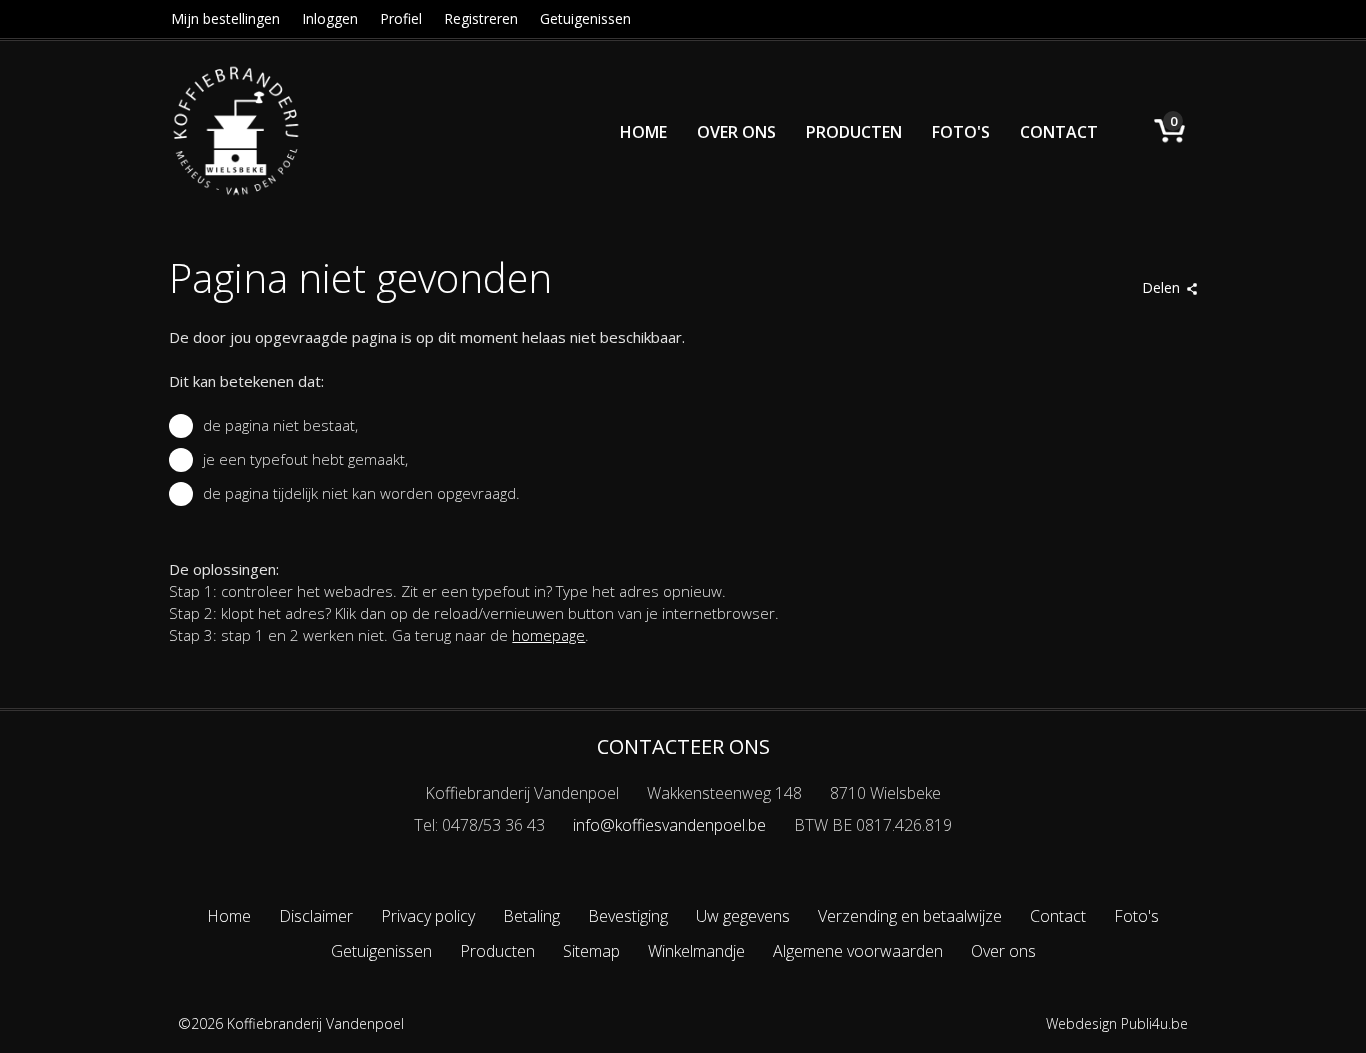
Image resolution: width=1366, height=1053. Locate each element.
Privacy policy (428, 916)
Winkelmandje (696, 951)
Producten (854, 132)
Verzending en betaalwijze (910, 916)
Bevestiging (628, 916)
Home (643, 132)
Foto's (961, 132)
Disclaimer (316, 916)
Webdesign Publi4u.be (1117, 1023)
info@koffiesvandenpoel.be (669, 825)
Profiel (401, 18)
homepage (548, 635)
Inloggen (330, 18)
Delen (1161, 287)
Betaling (531, 916)
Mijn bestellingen (225, 18)
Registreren (481, 18)
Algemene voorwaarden (858, 951)
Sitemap (591, 951)
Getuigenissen (585, 18)
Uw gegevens (743, 916)
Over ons (736, 132)
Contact (1059, 132)
